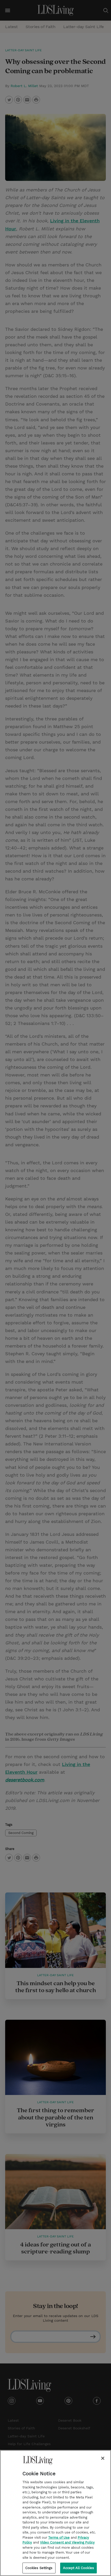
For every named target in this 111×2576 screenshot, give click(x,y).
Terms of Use (59, 2537)
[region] (55, 2513)
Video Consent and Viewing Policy (67, 2542)
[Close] (103, 2458)
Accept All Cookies (78, 2568)
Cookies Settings (39, 2568)
